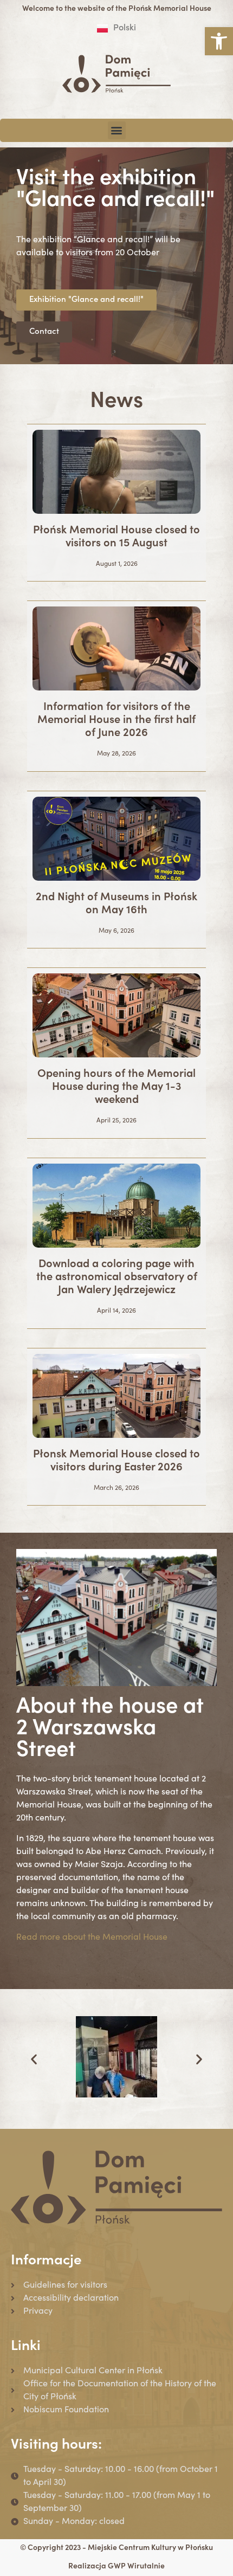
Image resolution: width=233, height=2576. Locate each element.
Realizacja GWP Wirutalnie (116, 2567)
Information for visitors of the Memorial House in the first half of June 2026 (116, 721)
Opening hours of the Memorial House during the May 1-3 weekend (116, 1088)
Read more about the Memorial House (92, 1938)
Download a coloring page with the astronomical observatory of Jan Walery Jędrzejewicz (117, 1278)
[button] (219, 41)
